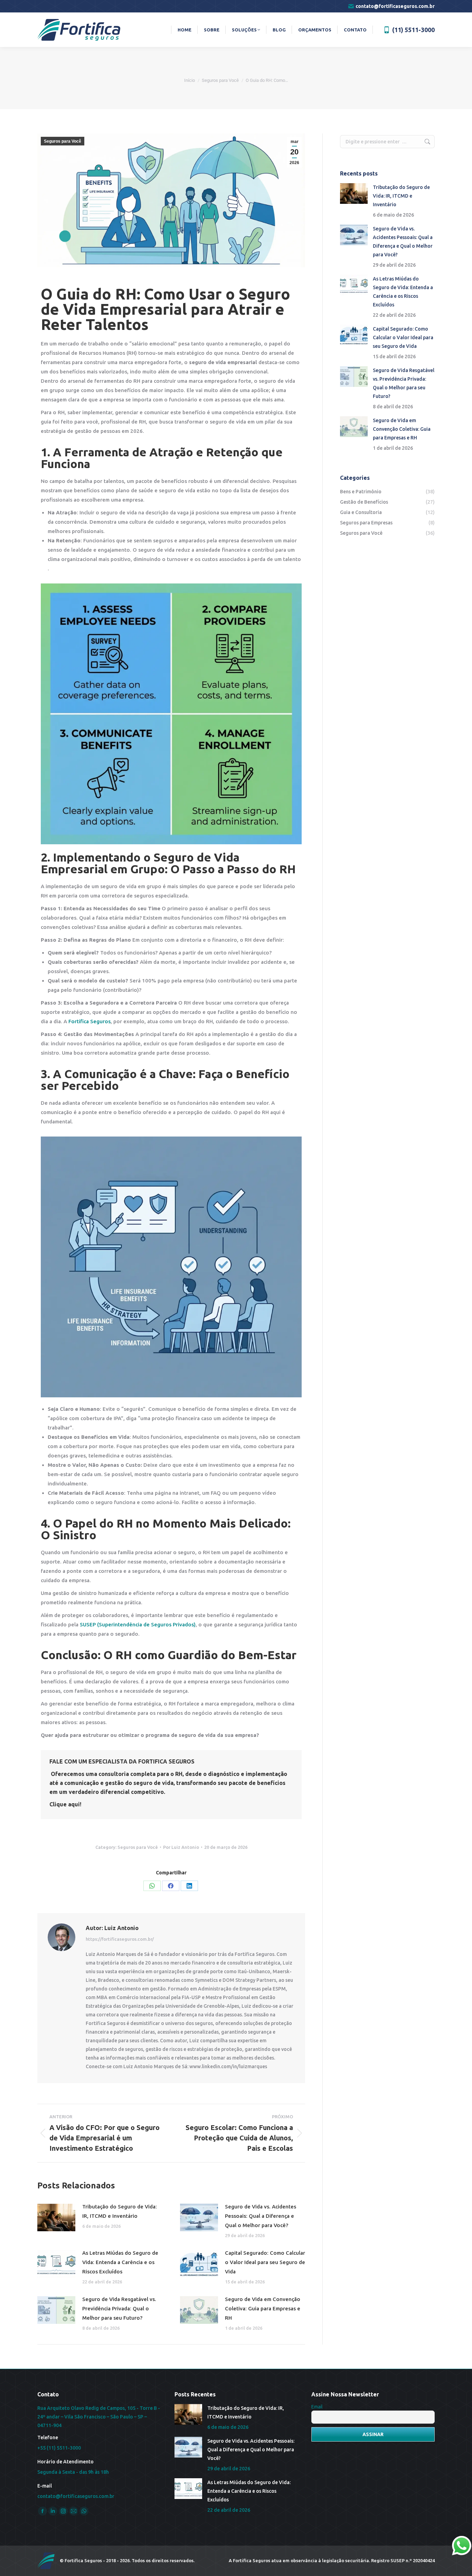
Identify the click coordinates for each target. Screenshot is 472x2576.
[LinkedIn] (189, 1886)
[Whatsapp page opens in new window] (84, 2511)
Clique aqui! (65, 1804)
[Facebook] (171, 1886)
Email (317, 2407)
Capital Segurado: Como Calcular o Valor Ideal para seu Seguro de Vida (265, 2262)
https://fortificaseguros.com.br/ (120, 1939)
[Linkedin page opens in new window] (53, 2511)
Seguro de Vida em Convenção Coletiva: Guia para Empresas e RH (263, 2308)
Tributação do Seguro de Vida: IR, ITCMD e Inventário (120, 2211)
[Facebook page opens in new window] (43, 2511)
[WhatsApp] (152, 1886)
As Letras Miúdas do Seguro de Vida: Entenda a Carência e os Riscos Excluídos (120, 2262)
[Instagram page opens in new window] (63, 2511)
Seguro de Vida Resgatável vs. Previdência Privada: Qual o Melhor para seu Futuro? (119, 2308)
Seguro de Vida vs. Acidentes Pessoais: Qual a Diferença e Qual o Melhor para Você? (261, 2216)
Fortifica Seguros (89, 1021)
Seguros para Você (63, 141)
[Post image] (56, 2217)
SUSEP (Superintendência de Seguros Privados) (138, 1624)
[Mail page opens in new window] (74, 2511)
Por (181, 1847)
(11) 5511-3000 (413, 30)
